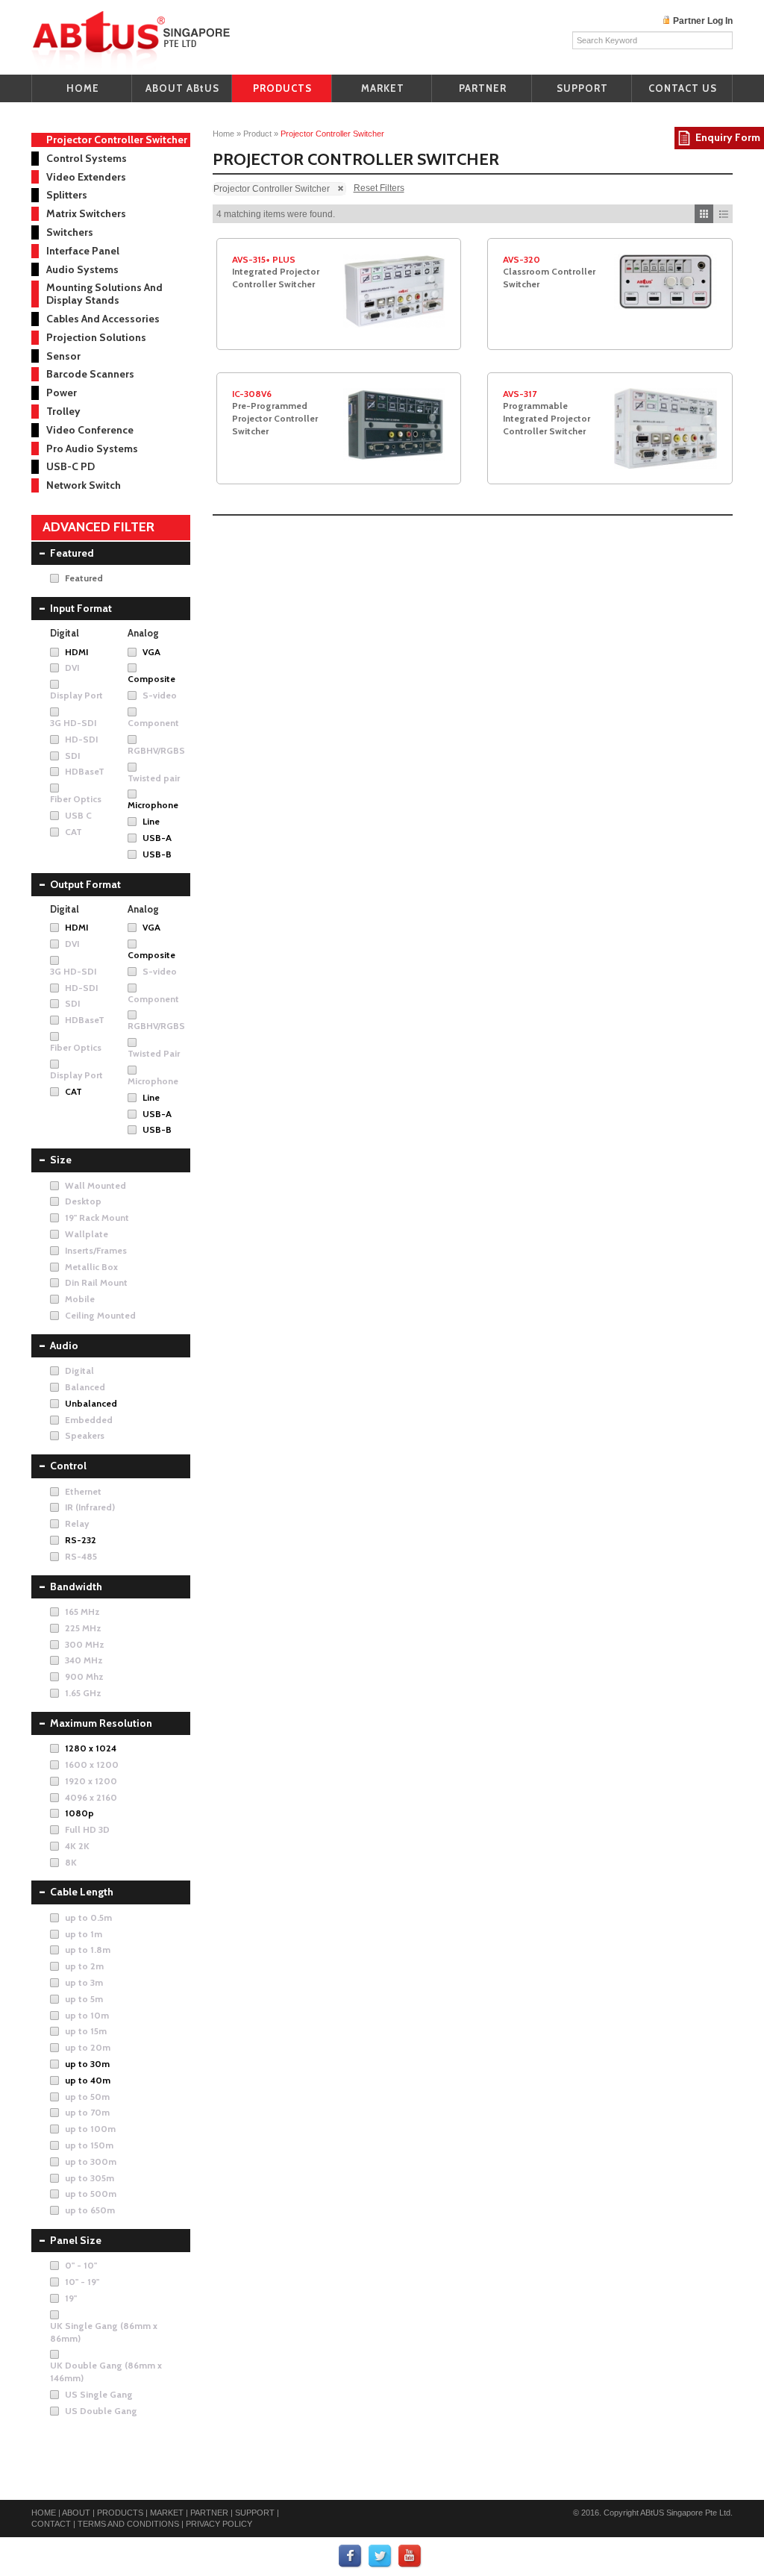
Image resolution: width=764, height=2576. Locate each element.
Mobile (80, 1299)
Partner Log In (703, 21)
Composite (151, 679)
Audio (64, 1345)
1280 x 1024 (91, 1748)
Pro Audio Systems (92, 448)
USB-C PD (71, 466)
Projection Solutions (96, 337)
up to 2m (84, 1966)
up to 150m (89, 2145)
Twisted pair (154, 778)
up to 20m (88, 2047)
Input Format (81, 608)
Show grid (704, 214)
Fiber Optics (76, 799)
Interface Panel (83, 251)
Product (257, 134)
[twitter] (381, 2557)
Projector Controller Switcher (117, 140)
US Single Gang (99, 2394)
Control (68, 1466)
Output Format (85, 884)
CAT (73, 832)
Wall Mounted (95, 1185)
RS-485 (81, 1556)
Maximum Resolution (101, 1723)
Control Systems (87, 158)
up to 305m (90, 2178)
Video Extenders (86, 177)
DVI (72, 668)
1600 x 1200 (92, 1764)
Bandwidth (76, 1586)
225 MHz (83, 1628)
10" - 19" (82, 2282)
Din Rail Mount (96, 1282)
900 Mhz (84, 1676)
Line (151, 821)
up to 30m (87, 2064)
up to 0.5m (88, 1917)
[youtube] (410, 2557)
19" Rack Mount (97, 1217)
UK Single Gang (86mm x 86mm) (104, 2332)
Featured (72, 553)
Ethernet (83, 1491)
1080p (79, 1813)
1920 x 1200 (91, 1781)
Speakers (85, 1435)
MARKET (383, 88)
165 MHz (82, 1611)
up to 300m (91, 2161)
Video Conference (90, 430)
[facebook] (351, 2557)
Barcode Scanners (90, 374)
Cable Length (82, 1892)
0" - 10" (81, 2265)
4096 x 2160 (91, 1797)
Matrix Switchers (86, 213)
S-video (160, 695)
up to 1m (84, 1934)
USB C (78, 815)
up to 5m (84, 1999)
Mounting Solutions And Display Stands (104, 294)
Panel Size (76, 2240)
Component (153, 723)
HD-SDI (81, 739)
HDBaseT (85, 771)
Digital (79, 1370)
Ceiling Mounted (100, 1315)
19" (71, 2298)
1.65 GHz (83, 1693)
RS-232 (81, 1540)
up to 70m (87, 2112)
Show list (723, 214)
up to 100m (90, 2129)
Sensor (63, 356)
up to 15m (86, 2031)
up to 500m (91, 2194)
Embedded (89, 1420)
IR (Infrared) (90, 1507)
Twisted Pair (154, 1053)
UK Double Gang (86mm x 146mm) (106, 2372)
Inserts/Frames (96, 1250)
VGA (151, 652)
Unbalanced (91, 1403)
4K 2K (77, 1846)
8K (71, 1862)
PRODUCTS (282, 88)
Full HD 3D (87, 1829)
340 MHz (84, 1660)
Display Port (76, 695)
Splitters (67, 195)
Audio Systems (82, 269)
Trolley (63, 411)
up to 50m (87, 2097)
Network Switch (84, 485)
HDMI (76, 652)
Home (223, 134)
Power (62, 393)
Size (61, 1160)
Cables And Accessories (103, 319)
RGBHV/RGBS (156, 750)
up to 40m (88, 2080)
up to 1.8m (88, 1950)
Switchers (70, 232)
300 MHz (85, 1644)
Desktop (83, 1201)
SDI (72, 756)
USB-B (157, 854)
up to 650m (90, 2210)
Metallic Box (91, 1267)
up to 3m (84, 1982)
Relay (77, 1523)
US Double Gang (101, 2411)
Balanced (85, 1387)
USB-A (157, 838)
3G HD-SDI (73, 723)
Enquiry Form (728, 137)
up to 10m (87, 2015)
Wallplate (87, 1234)
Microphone (153, 805)
